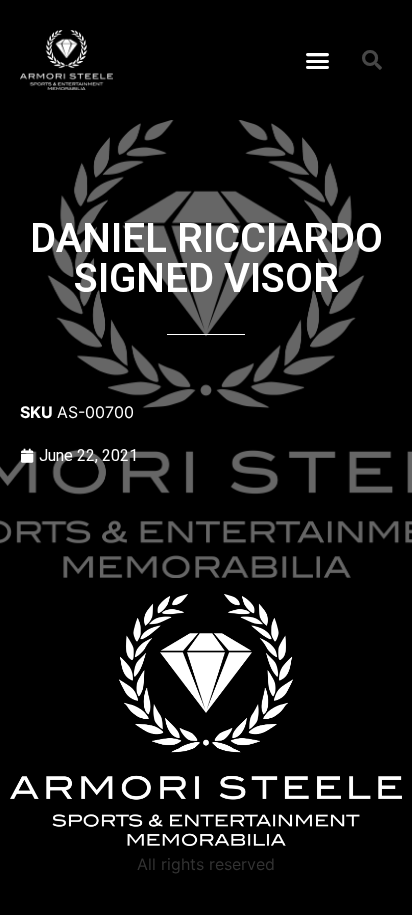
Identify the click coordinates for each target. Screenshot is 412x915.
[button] (318, 60)
